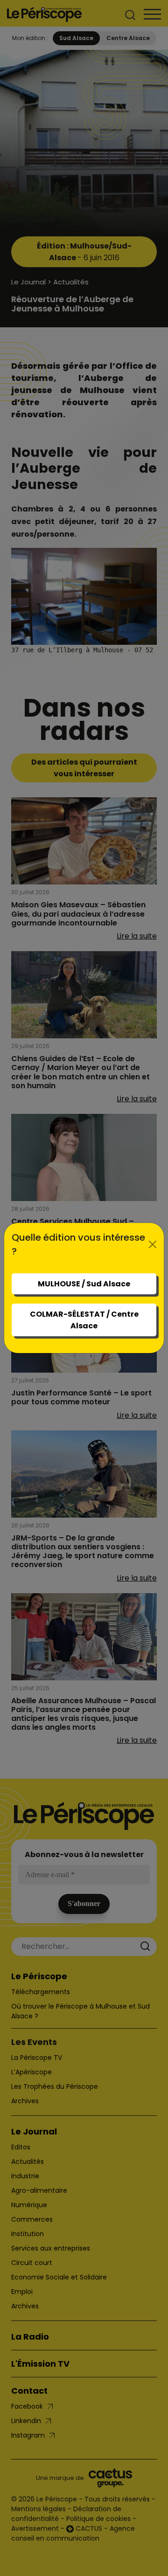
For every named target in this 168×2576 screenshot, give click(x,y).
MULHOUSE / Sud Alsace (84, 1284)
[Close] (153, 1244)
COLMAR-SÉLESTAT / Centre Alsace (84, 1320)
